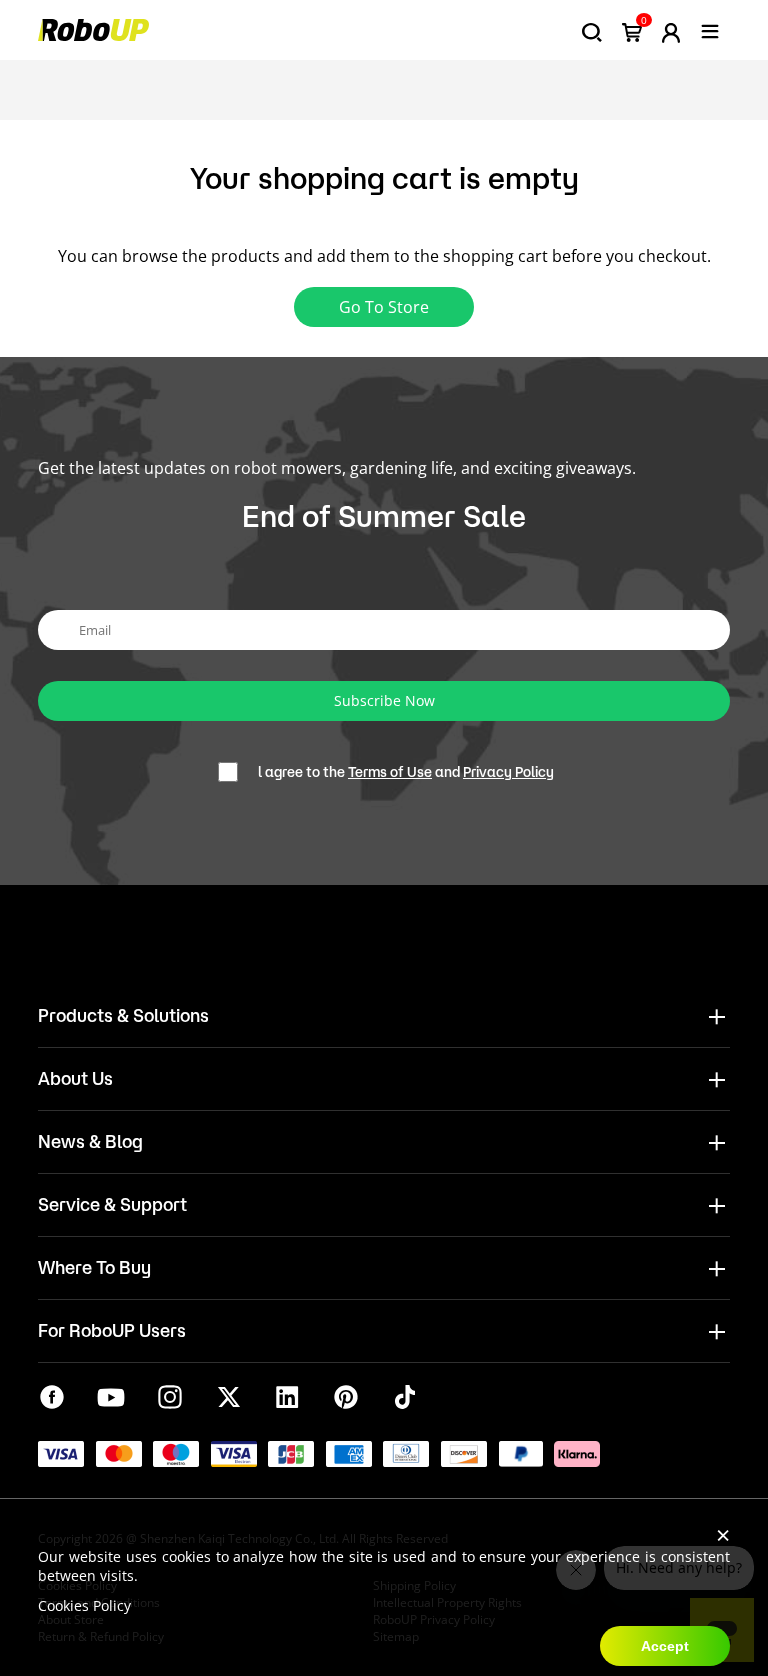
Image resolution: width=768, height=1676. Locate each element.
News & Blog (90, 1141)
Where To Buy (94, 1267)
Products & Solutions (123, 1015)
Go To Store (384, 307)
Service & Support (112, 1204)
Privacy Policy (508, 772)
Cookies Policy (84, 1605)
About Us (75, 1078)
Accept (665, 1646)
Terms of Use (390, 772)
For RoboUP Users (112, 1330)
